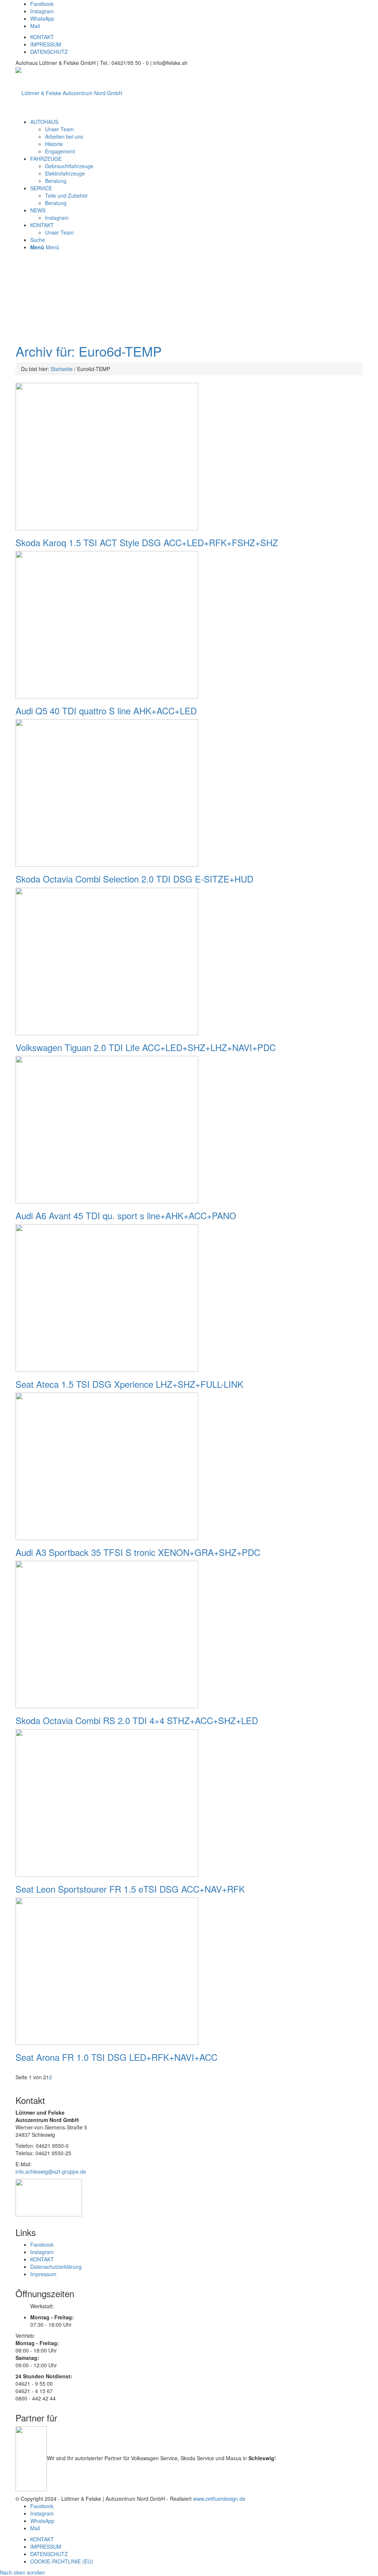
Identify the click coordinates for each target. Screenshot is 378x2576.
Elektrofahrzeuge (65, 173)
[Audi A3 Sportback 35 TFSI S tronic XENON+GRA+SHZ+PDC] (107, 1466)
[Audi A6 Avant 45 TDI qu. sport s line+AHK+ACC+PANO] (107, 1129)
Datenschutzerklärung (56, 2267)
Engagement (60, 151)
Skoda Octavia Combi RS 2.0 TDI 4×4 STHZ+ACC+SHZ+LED (137, 1720)
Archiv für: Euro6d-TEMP (89, 351)
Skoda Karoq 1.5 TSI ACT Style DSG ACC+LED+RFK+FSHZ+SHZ (147, 542)
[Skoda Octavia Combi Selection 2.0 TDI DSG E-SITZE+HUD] (107, 792)
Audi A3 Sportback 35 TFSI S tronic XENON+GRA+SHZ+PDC (138, 1552)
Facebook (42, 2244)
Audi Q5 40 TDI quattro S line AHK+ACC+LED (106, 710)
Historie (54, 144)
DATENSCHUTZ (49, 52)
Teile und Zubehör (66, 195)
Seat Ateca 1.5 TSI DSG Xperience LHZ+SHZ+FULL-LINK (129, 1384)
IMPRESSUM (46, 44)
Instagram (57, 218)
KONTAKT (42, 37)
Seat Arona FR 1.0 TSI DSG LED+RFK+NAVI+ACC (116, 2057)
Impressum (43, 2274)
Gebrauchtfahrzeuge (69, 166)
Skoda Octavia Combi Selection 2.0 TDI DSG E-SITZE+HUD (134, 879)
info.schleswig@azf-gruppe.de (51, 2171)
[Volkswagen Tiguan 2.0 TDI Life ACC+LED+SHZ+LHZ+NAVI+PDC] (107, 960)
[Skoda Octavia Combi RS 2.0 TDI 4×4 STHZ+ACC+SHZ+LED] (107, 1634)
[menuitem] (44, 122)
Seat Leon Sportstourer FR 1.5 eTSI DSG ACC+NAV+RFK (130, 1889)
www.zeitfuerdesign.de (219, 2499)
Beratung (56, 181)
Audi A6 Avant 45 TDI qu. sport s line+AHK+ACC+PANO (126, 1215)
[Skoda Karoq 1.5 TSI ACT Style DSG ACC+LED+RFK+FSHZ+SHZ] (107, 455)
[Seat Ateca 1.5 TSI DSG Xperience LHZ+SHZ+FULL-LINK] (107, 1297)
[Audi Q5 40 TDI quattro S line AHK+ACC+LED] (107, 624)
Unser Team (59, 129)
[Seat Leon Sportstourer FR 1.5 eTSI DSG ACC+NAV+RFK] (107, 1802)
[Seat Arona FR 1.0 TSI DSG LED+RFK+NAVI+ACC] (107, 1970)
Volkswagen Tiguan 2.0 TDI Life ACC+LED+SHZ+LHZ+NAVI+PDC (146, 1047)
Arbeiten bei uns (64, 136)
